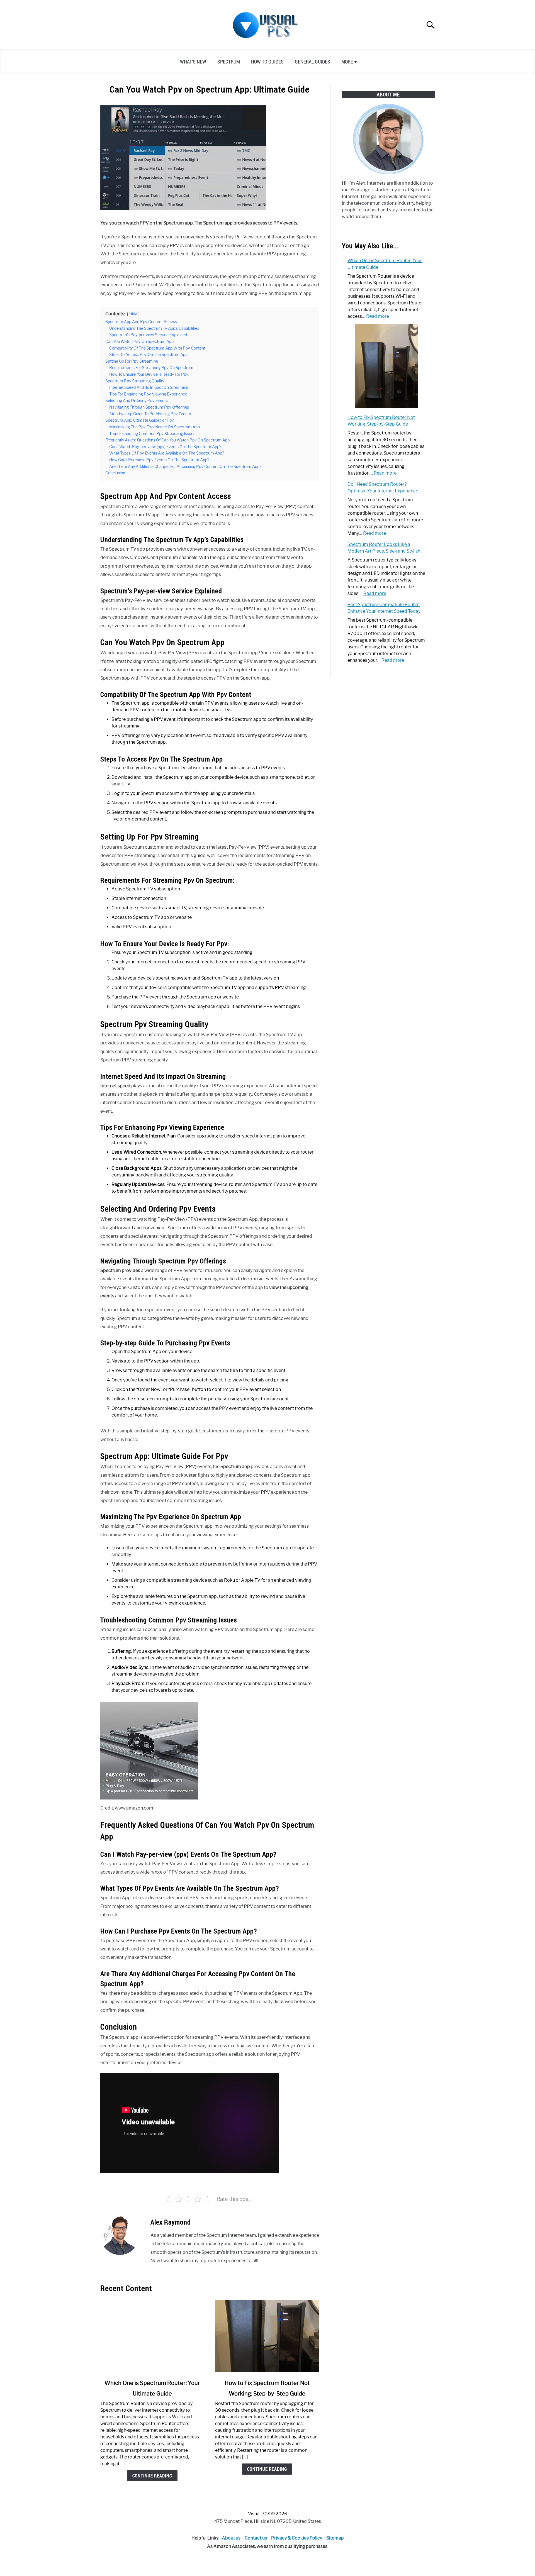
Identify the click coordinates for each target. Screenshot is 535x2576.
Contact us (256, 2538)
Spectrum (229, 62)
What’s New (193, 62)
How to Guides (267, 62)
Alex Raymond (171, 2222)
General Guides (313, 62)
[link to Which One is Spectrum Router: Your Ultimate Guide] (152, 2336)
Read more (378, 316)
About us (231, 2538)
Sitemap (335, 2538)
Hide (133, 314)
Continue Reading (152, 2476)
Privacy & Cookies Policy (297, 2538)
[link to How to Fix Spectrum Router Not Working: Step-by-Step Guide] (267, 2336)
